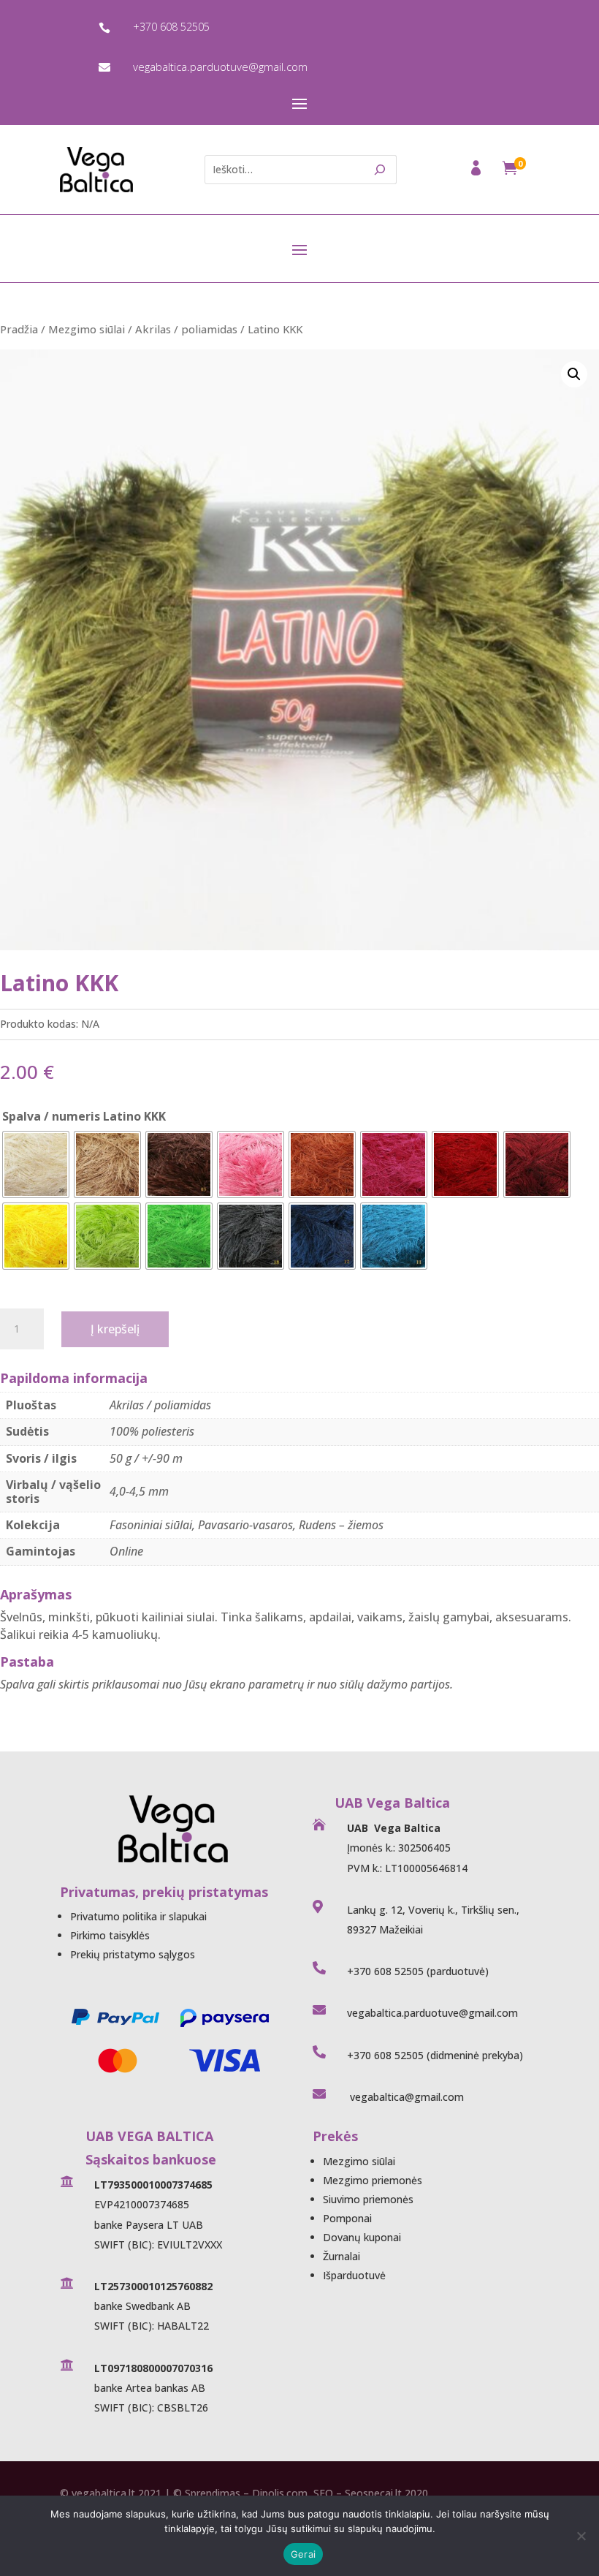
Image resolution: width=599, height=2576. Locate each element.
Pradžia (19, 329)
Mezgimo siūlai (87, 329)
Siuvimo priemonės (368, 2199)
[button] (574, 374)
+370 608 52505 (171, 27)
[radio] (36, 1164)
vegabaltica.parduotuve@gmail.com (220, 67)
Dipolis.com (280, 2493)
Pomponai (347, 2218)
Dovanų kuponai (362, 2237)
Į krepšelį (115, 1329)
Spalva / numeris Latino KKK (84, 1116)
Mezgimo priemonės (373, 2180)
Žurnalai (342, 2256)
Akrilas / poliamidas (186, 329)
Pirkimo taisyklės (110, 1935)
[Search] (380, 170)
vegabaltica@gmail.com (405, 2097)
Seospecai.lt (373, 2493)
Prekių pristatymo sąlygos (133, 1954)
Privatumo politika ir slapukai (138, 1916)
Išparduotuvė (354, 2275)
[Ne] (581, 2536)
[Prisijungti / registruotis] (477, 172)
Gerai (303, 2554)
